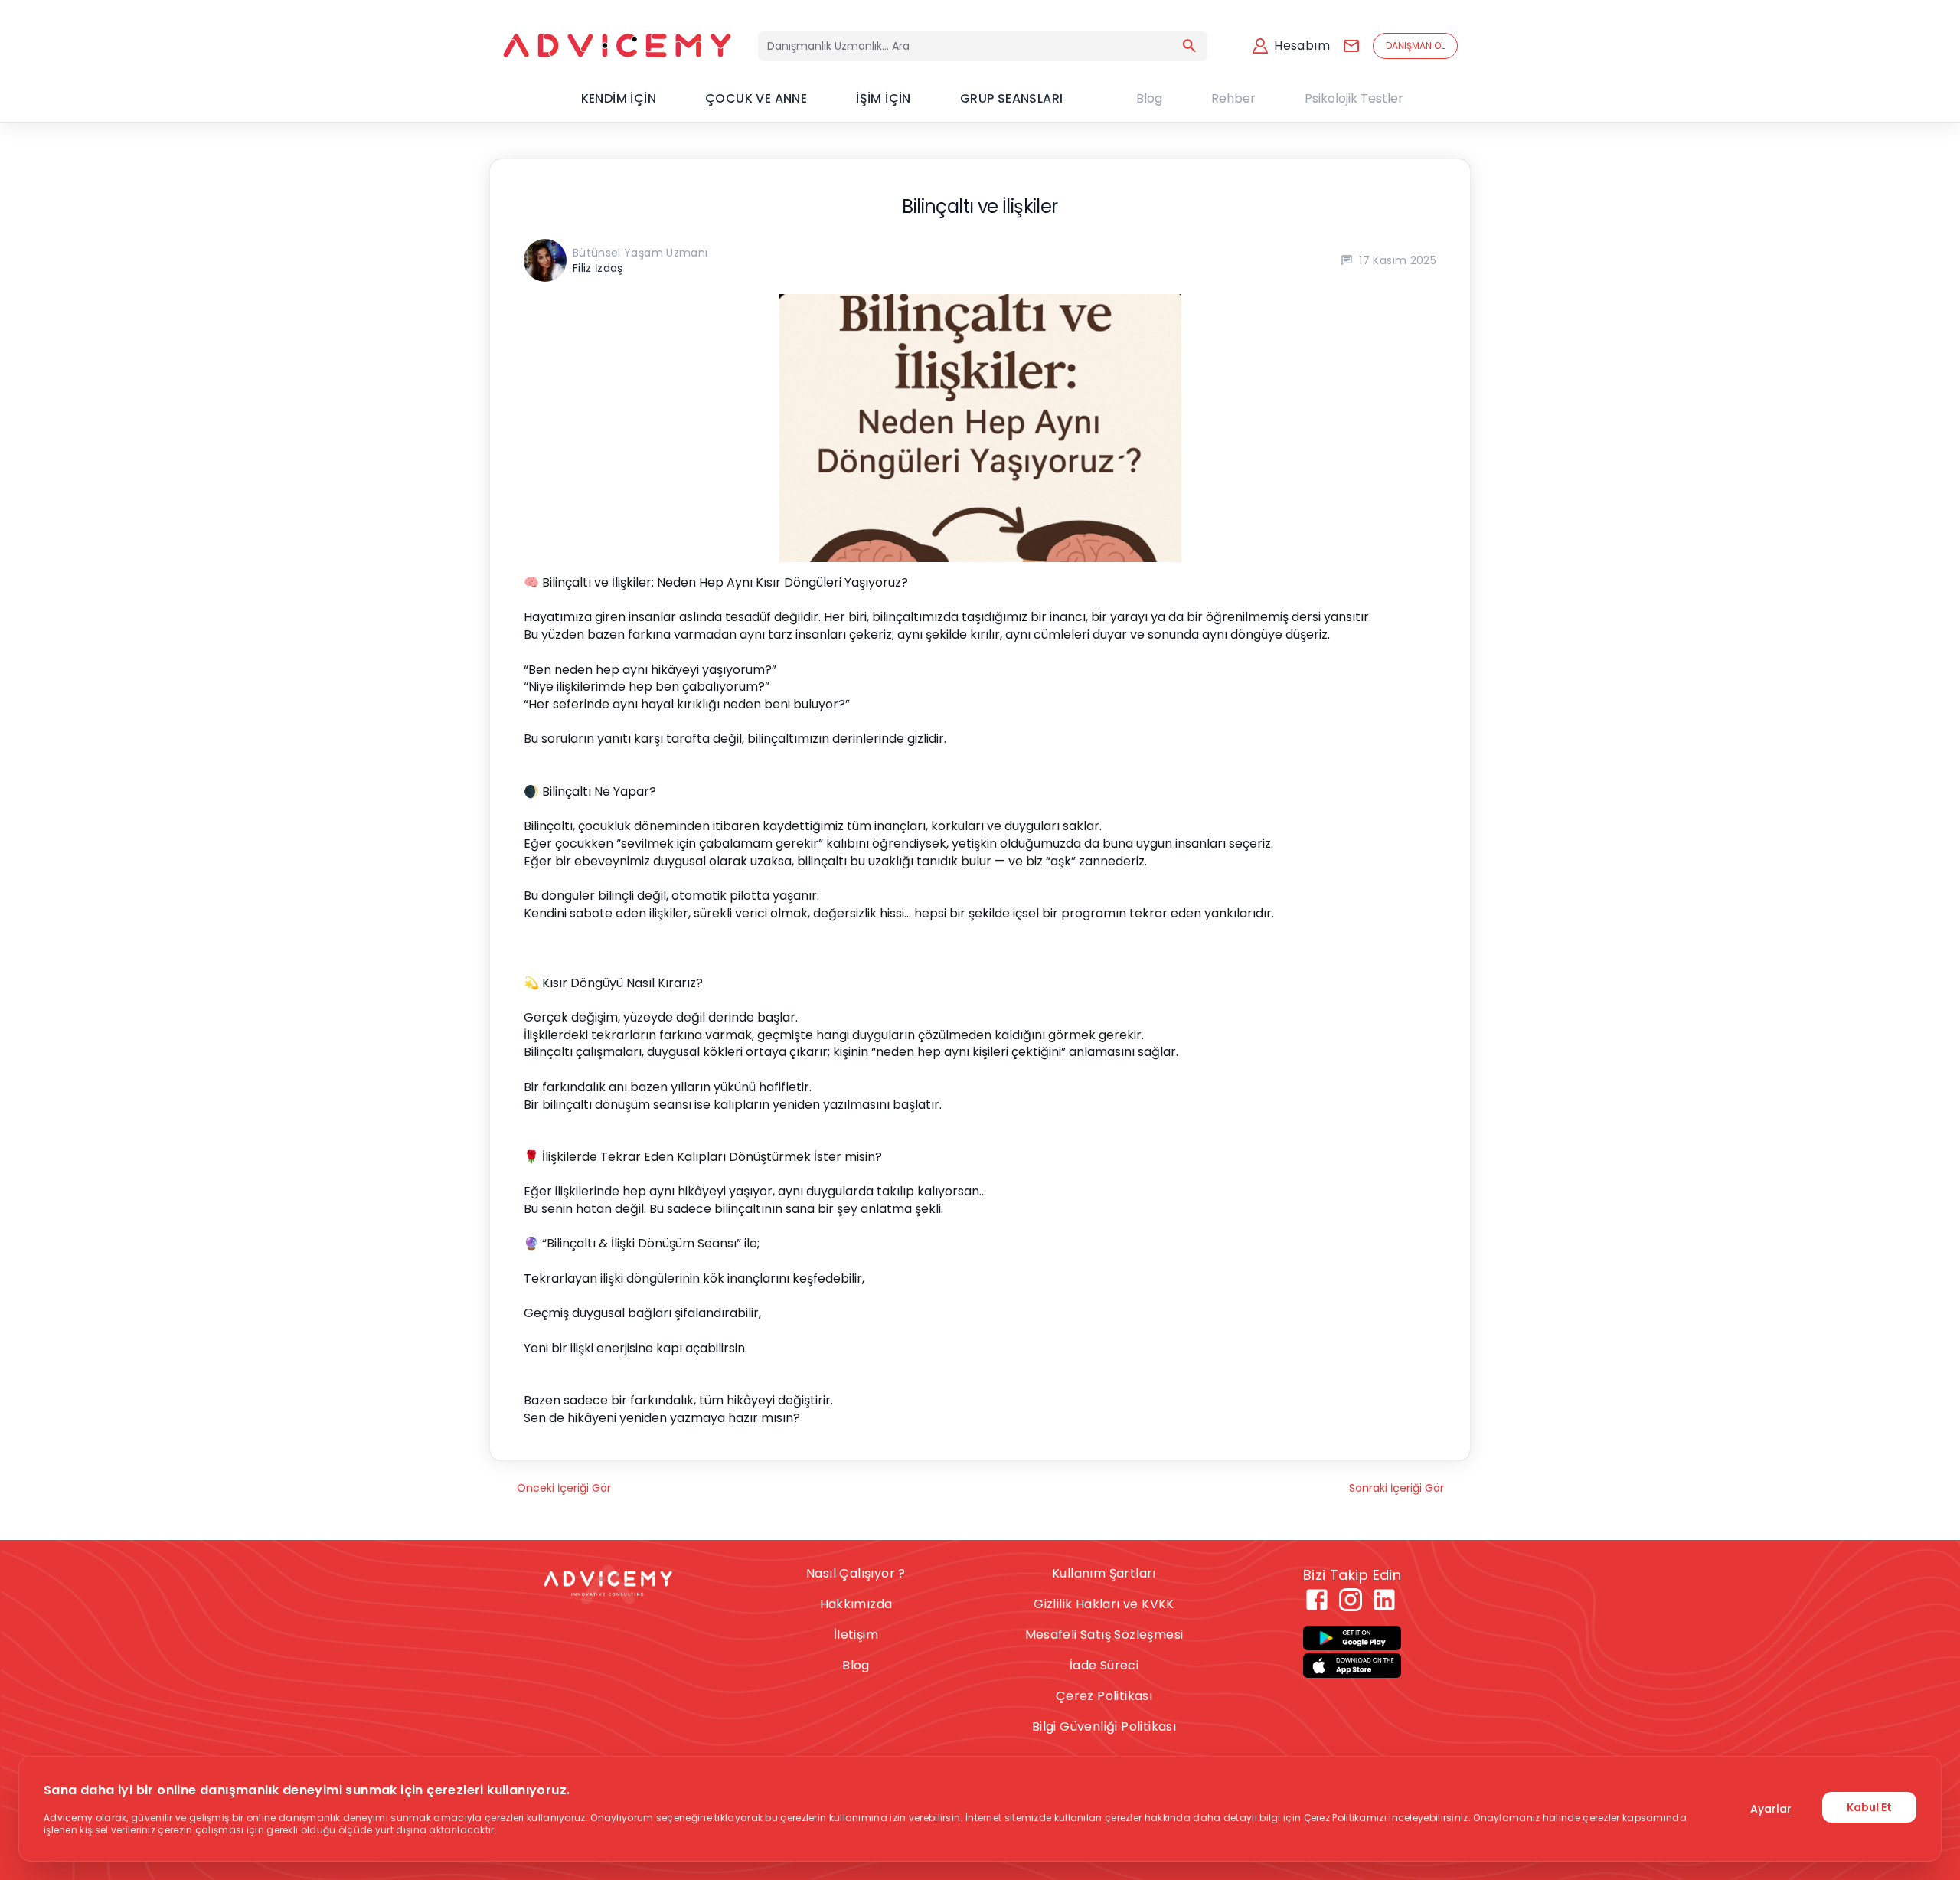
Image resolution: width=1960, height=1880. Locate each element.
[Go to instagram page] (1351, 1600)
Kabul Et (1869, 1807)
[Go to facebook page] (1317, 1600)
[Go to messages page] (1351, 46)
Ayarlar (1771, 1809)
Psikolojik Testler (1354, 98)
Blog (1149, 98)
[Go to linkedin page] (1384, 1600)
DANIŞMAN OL (1415, 46)
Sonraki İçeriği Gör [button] (1396, 1488)
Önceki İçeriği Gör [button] (564, 1488)
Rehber (1233, 98)
